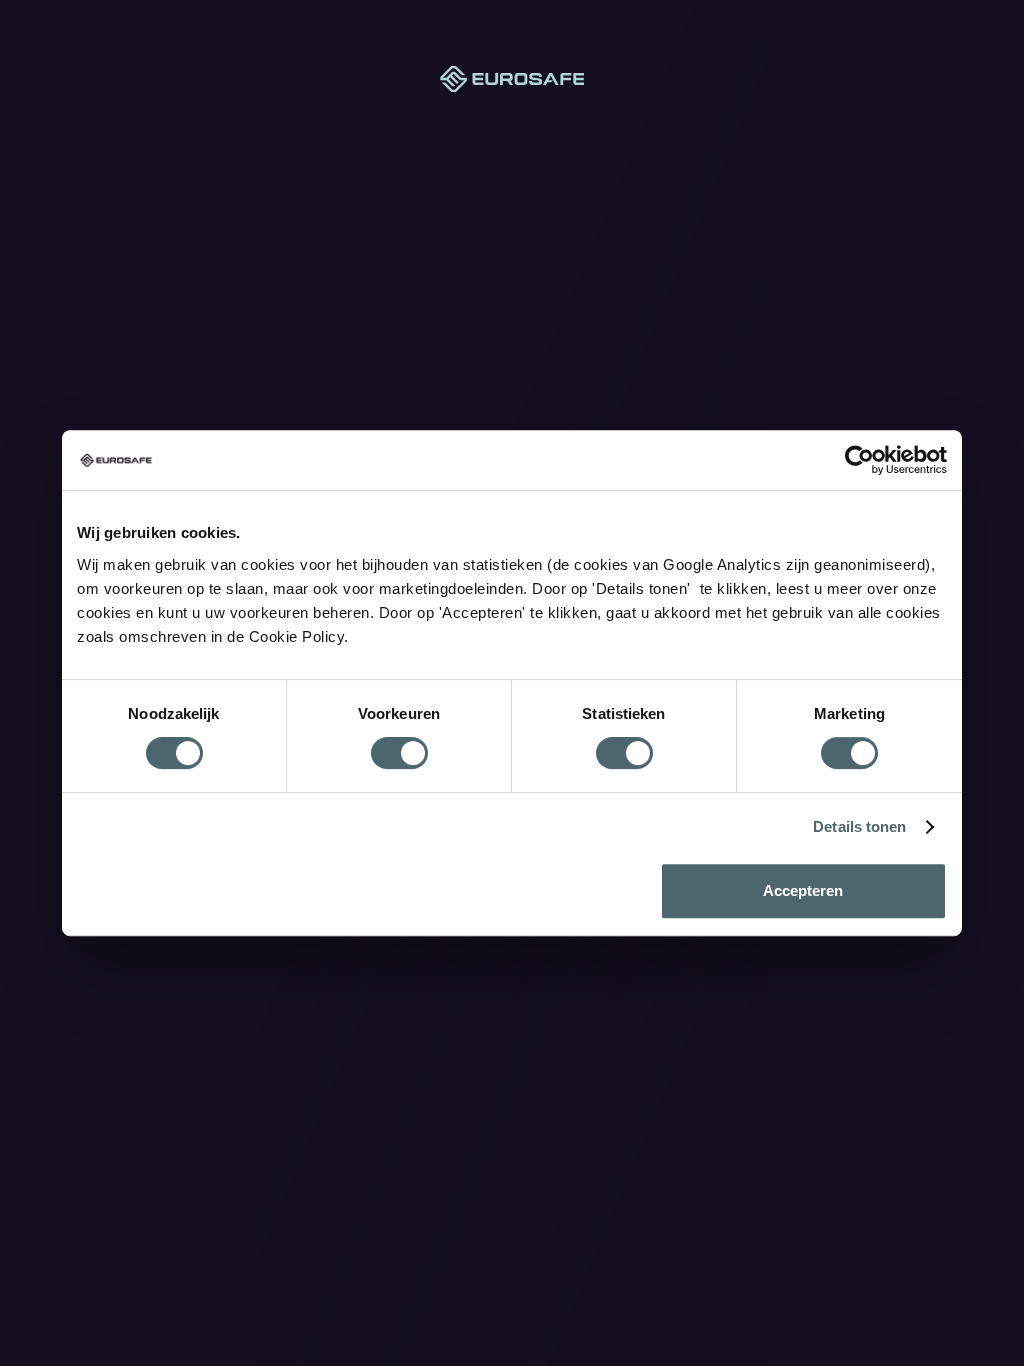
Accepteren (803, 890)
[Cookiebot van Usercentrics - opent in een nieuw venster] (859, 460)
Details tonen (859, 826)
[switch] (399, 753)
